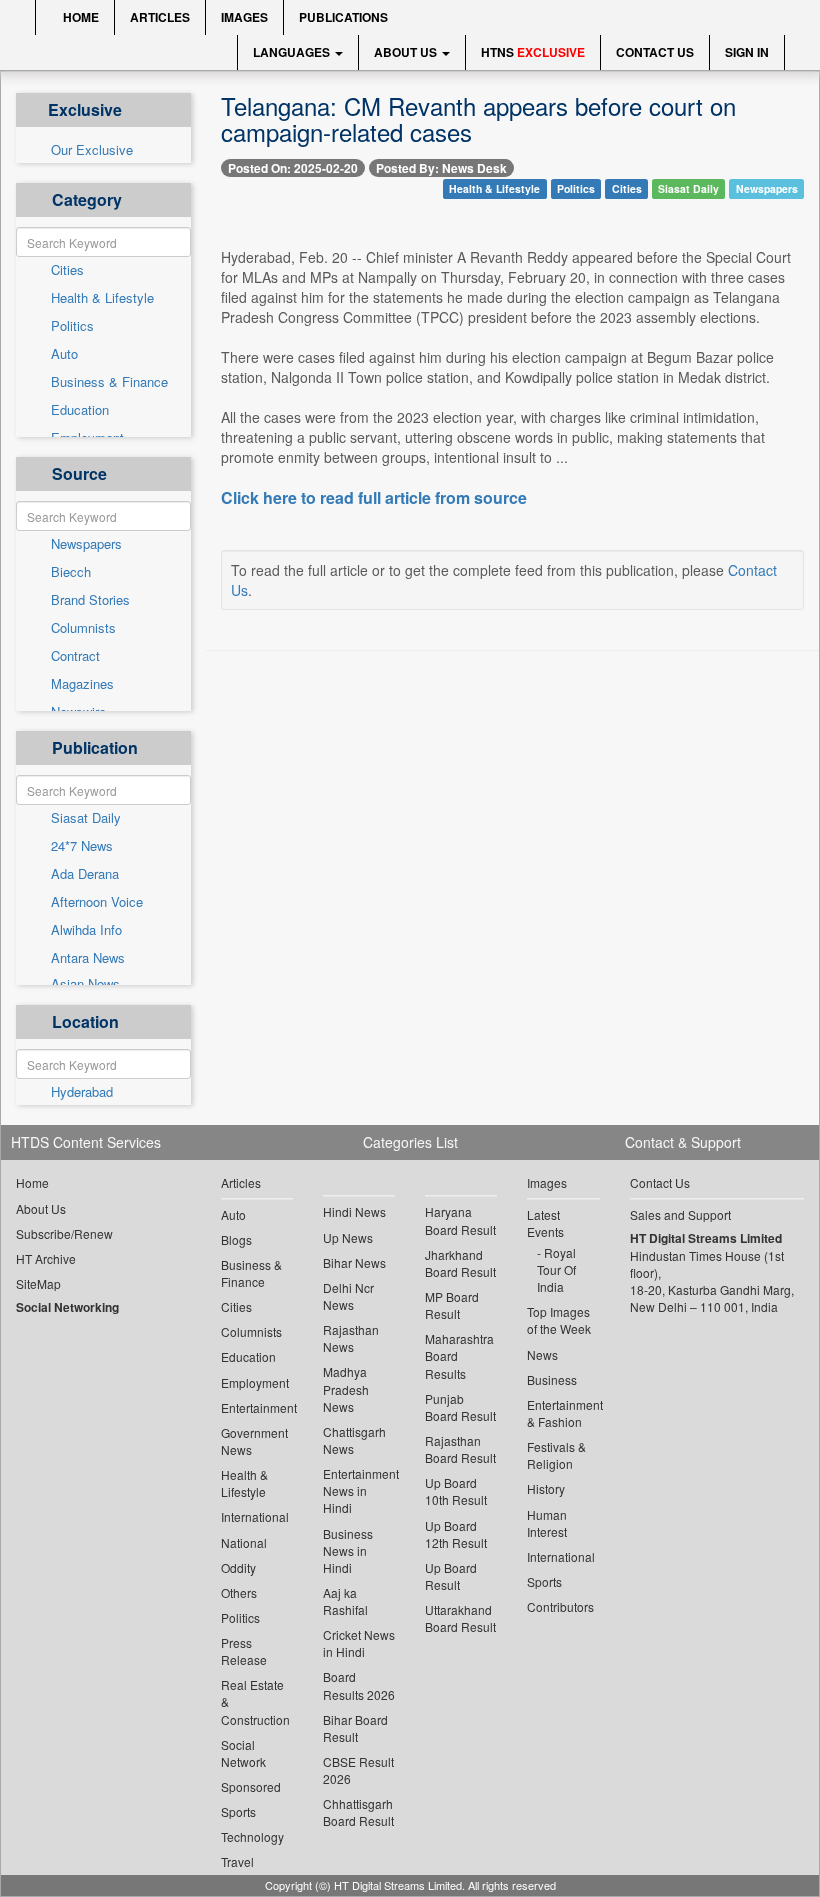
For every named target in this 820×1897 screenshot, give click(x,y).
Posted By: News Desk (441, 168)
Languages (293, 52)
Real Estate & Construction (255, 1701)
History (546, 1488)
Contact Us (655, 52)
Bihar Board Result (355, 1728)
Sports (238, 1811)
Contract (75, 656)
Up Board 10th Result (456, 1491)
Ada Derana (85, 874)
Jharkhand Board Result (460, 1263)
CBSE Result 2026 (358, 1770)
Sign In (747, 52)
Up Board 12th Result (456, 1534)
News (542, 1354)
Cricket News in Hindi (359, 1643)
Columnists (83, 628)
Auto (64, 354)
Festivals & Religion (556, 1455)
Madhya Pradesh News (346, 1388)
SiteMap (38, 1283)
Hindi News (354, 1211)
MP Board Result (452, 1305)
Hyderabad (82, 1092)
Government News (254, 1441)
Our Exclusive (92, 150)
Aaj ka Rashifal (345, 1601)
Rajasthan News (351, 1338)
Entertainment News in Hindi (359, 1490)
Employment (255, 1382)
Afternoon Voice (97, 902)
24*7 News (82, 846)
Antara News (88, 958)
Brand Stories (90, 600)
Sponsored (251, 1786)
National (244, 1542)
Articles (160, 17)
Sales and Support (680, 1214)
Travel (237, 1861)
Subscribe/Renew (64, 1233)
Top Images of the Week (559, 1320)
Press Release (244, 1651)
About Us (407, 52)
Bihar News (354, 1262)
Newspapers (86, 544)
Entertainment (257, 1407)
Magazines (82, 684)
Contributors (560, 1606)
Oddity (238, 1567)
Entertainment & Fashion (563, 1413)
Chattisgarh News (354, 1440)
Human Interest (547, 1523)
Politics (72, 326)
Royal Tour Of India (556, 1269)
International (255, 1516)
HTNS (533, 52)
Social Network (243, 1753)
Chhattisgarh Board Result (358, 1812)
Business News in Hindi (348, 1550)
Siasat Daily (86, 818)
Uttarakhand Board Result (460, 1618)
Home (79, 17)
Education (80, 410)
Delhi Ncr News (348, 1296)
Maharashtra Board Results (459, 1355)
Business (552, 1379)
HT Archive (46, 1258)
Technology (252, 1836)
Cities (67, 270)
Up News (348, 1237)
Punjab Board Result (460, 1407)
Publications (343, 17)
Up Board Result (451, 1576)
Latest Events (545, 1223)
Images (244, 17)
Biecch (71, 572)
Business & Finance (109, 382)
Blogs (236, 1239)
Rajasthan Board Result (460, 1449)
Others (239, 1592)
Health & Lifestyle (102, 298)
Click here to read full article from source (374, 498)
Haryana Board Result (460, 1220)
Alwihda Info (86, 930)
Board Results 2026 (359, 1685)
